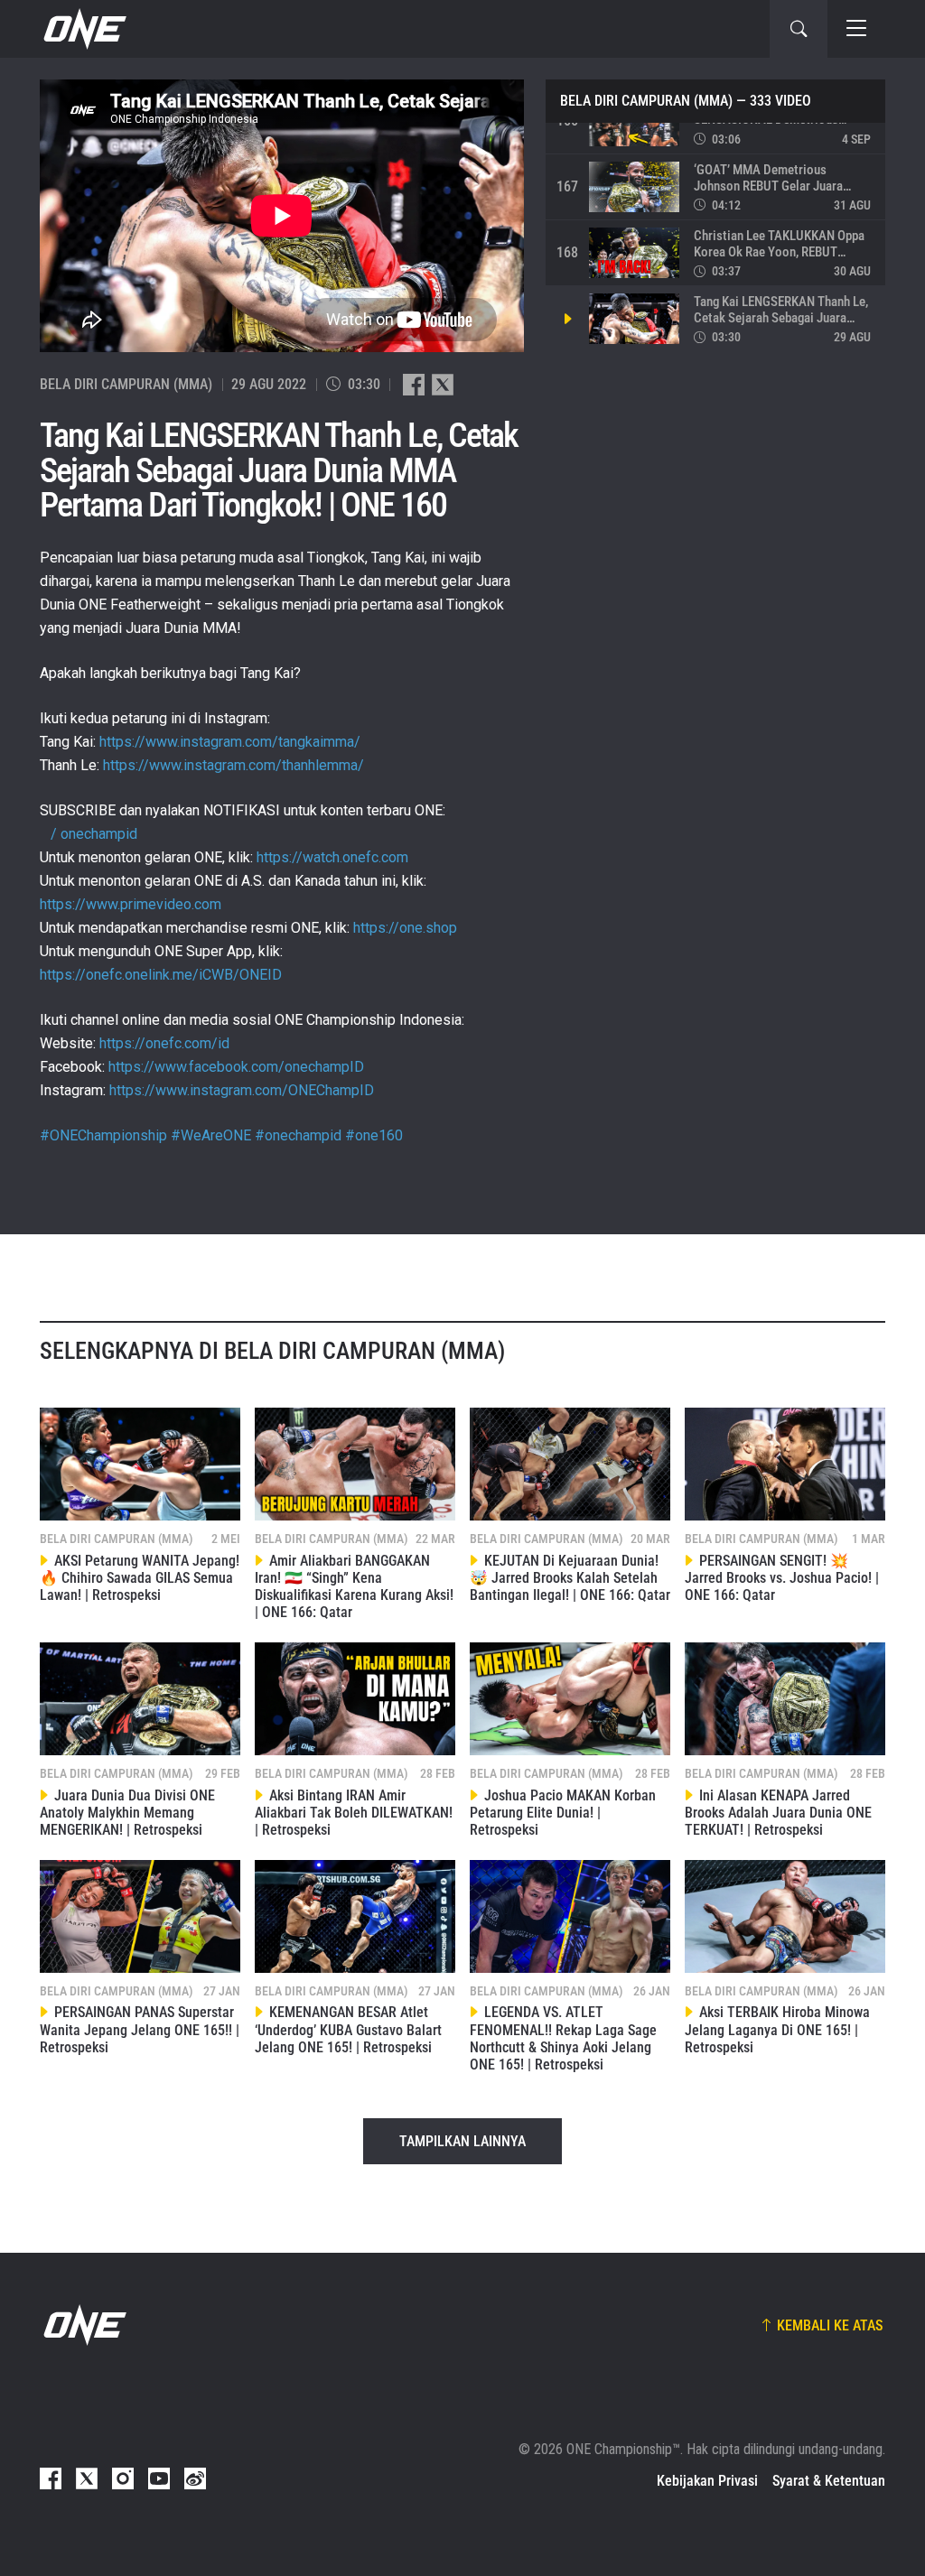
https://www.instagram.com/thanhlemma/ (234, 765)
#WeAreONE (211, 1135)
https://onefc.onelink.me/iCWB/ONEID (161, 975)
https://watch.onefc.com (332, 857)
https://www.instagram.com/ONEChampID (242, 1090)
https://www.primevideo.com (131, 904)
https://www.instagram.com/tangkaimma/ (230, 742)
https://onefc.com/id (164, 1043)
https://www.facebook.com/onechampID (236, 1067)
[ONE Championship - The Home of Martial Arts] (83, 29)
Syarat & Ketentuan (829, 2481)
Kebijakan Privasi (707, 2481)
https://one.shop (405, 928)
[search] (799, 29)
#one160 (374, 1135)
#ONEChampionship (103, 1135)
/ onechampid (92, 834)
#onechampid (298, 1135)
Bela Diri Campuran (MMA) (646, 101)
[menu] (856, 29)
